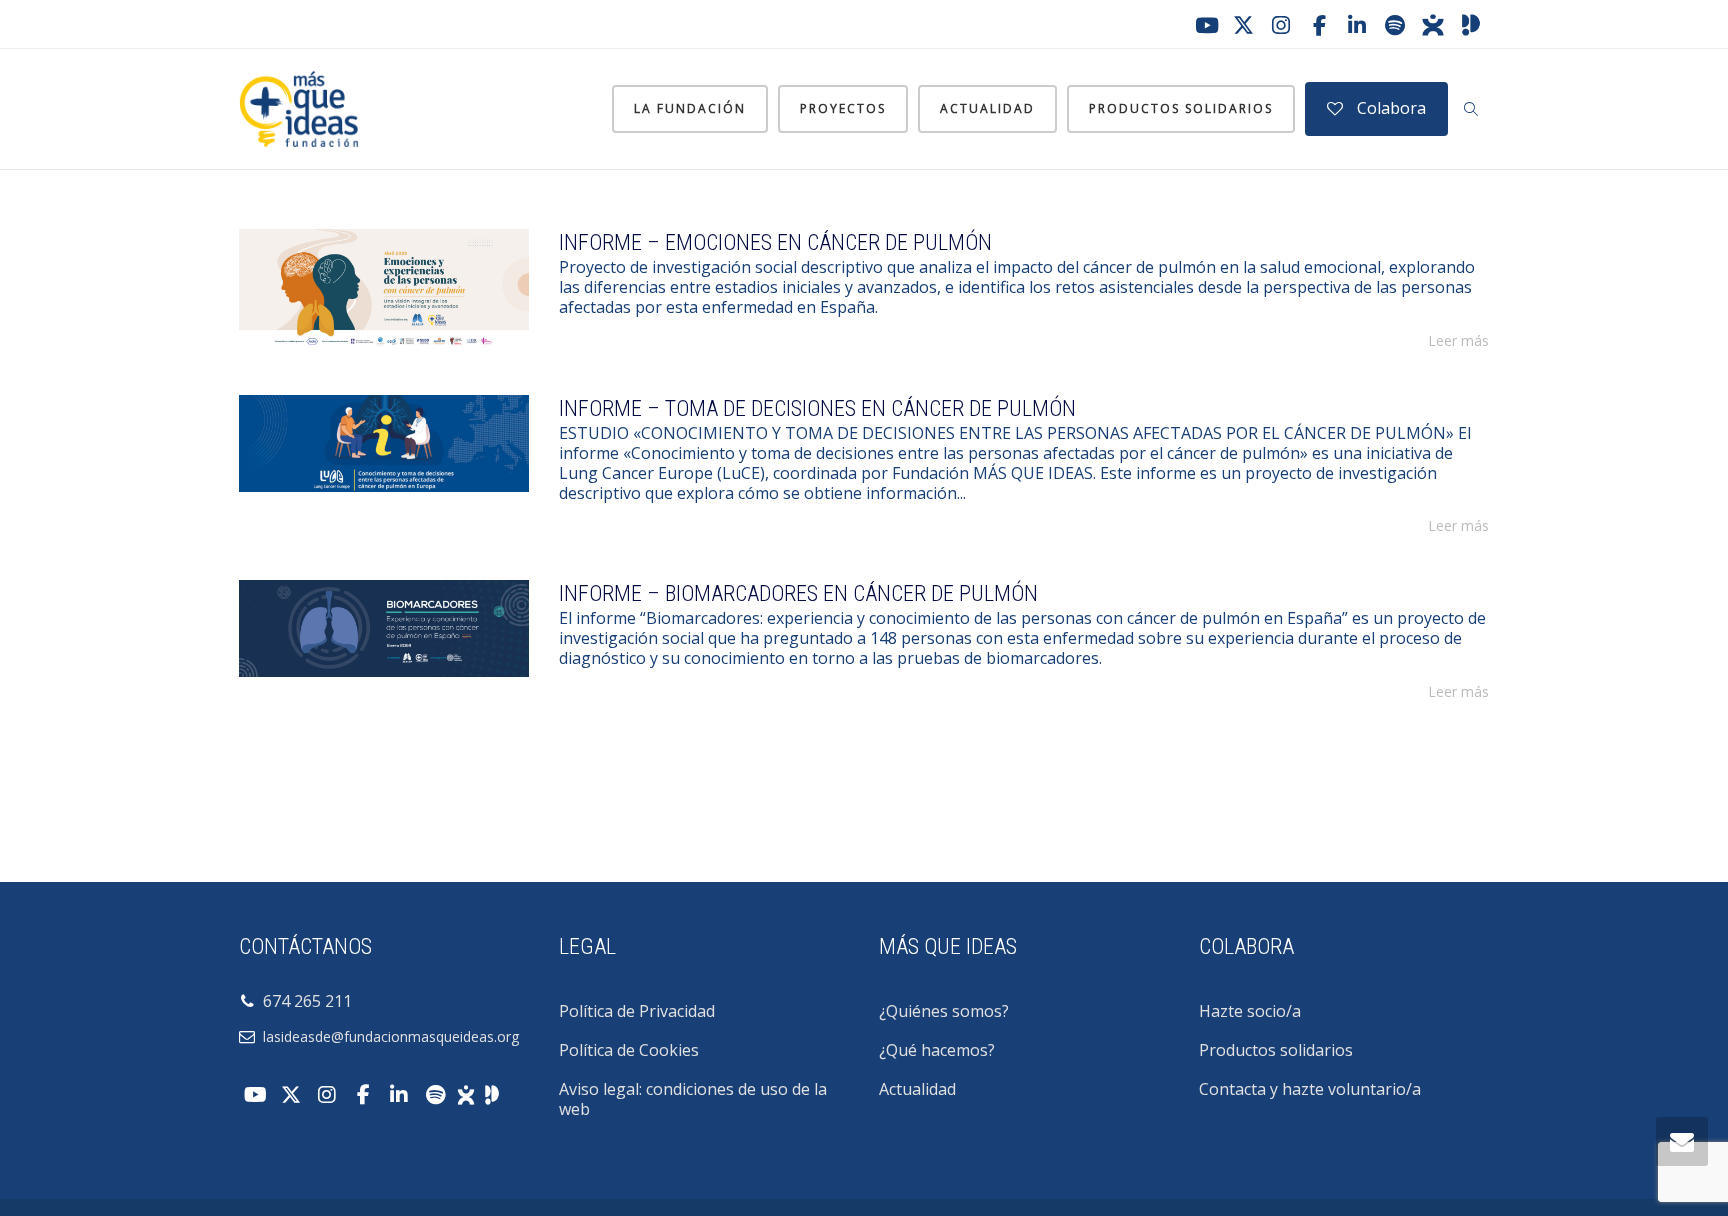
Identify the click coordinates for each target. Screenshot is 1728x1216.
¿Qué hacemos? (937, 1050)
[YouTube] (1205, 25)
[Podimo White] (492, 1093)
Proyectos (843, 108)
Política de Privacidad (637, 1011)
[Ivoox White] (466, 1093)
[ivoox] (1433, 25)
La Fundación (690, 108)
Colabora (1389, 108)
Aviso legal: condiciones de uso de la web (693, 1099)
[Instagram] (1281, 25)
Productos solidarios (1181, 108)
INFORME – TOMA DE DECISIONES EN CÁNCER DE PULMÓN (817, 408)
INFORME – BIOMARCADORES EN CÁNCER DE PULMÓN (798, 593)
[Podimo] (1471, 25)
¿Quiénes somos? (944, 1011)
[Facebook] (1319, 25)
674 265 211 (303, 1001)
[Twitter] (1243, 25)
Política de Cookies (629, 1050)
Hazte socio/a (1250, 1011)
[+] (384, 289)
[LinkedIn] (1357, 25)
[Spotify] (1395, 25)
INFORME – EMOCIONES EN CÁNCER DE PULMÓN (775, 242)
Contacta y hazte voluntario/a (1310, 1089)
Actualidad (987, 108)
